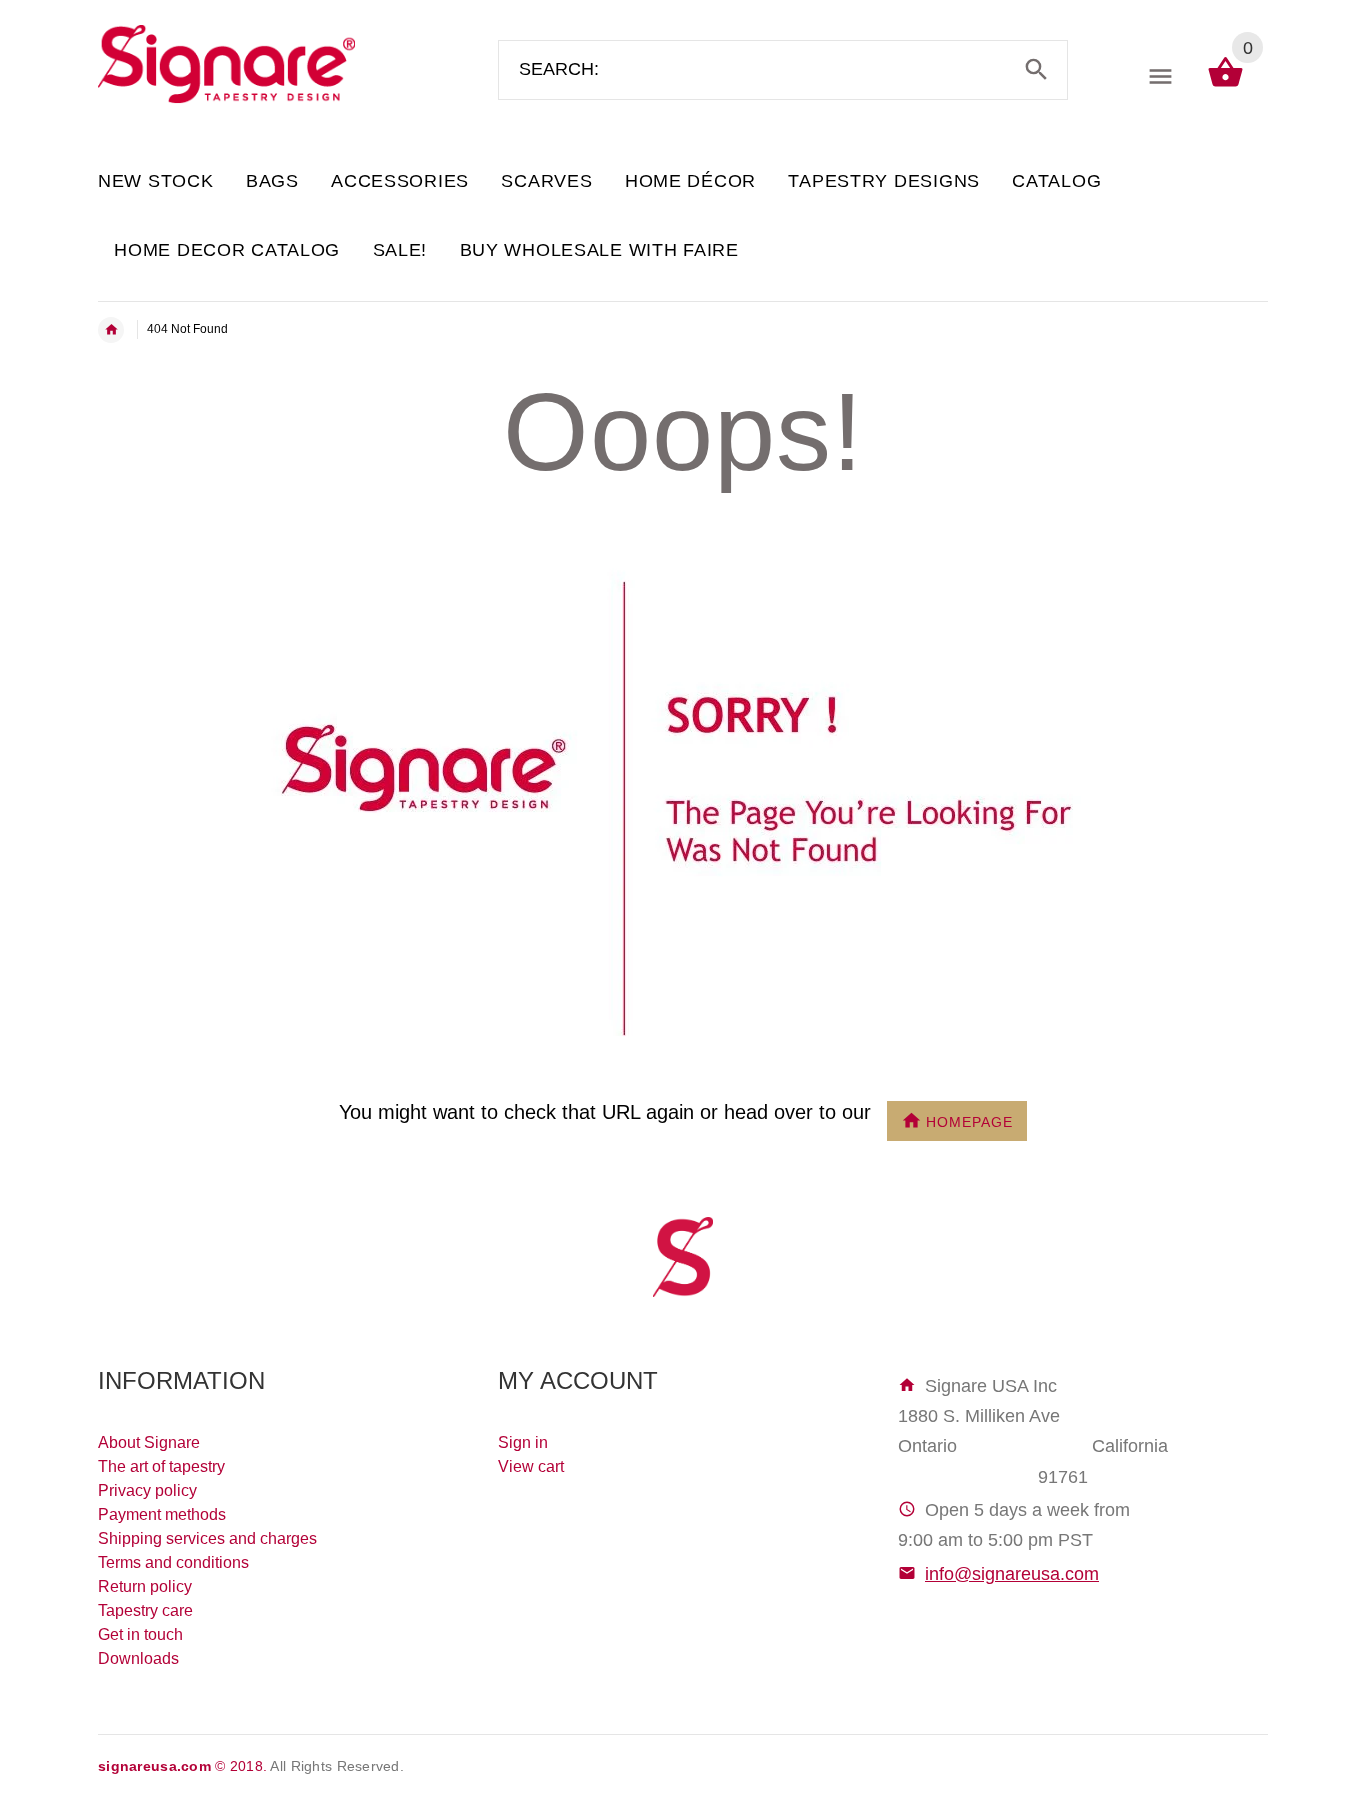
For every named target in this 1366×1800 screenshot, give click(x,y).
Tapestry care (145, 1610)
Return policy (145, 1586)
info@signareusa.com (1012, 1574)
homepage (969, 1121)
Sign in (523, 1442)
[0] (1225, 85)
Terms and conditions (173, 1562)
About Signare (149, 1442)
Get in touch (140, 1634)
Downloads (138, 1658)
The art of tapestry (161, 1466)
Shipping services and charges (207, 1538)
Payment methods (162, 1514)
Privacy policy (147, 1490)
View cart (531, 1466)
